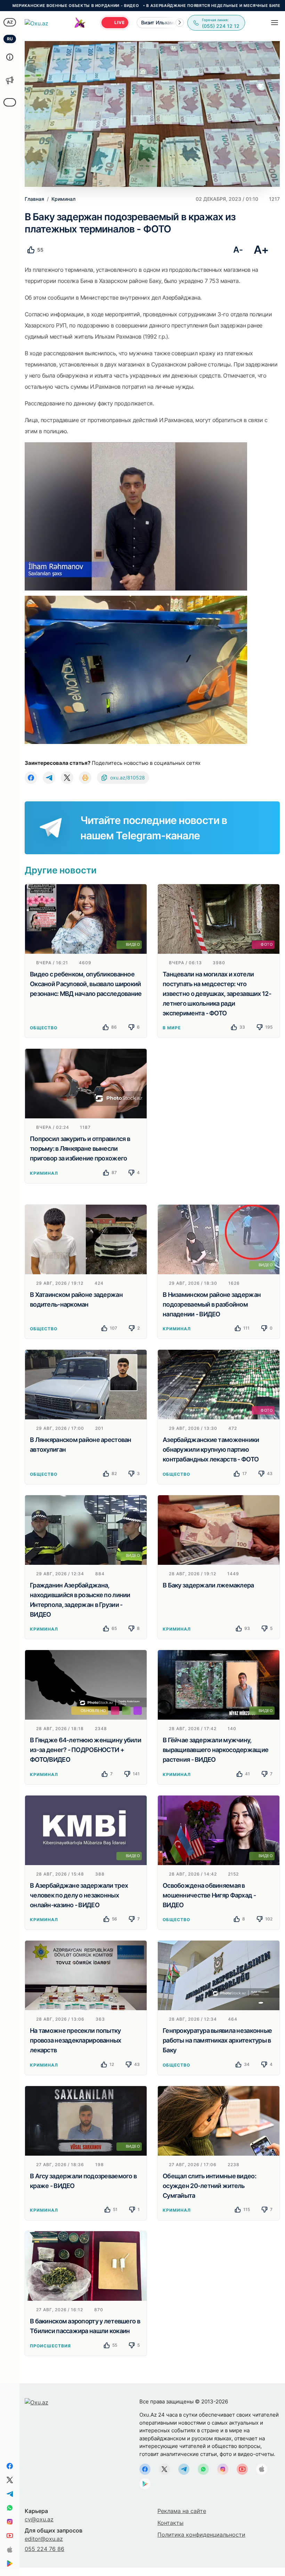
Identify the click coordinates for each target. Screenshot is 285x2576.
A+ (261, 250)
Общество (44, 1028)
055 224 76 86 (44, 2549)
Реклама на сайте (182, 2511)
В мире (172, 1028)
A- (238, 250)
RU (10, 39)
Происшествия (50, 2346)
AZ (10, 22)
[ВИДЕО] (86, 918)
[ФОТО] (219, 918)
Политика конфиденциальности (201, 2535)
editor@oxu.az (44, 2539)
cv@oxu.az (39, 2519)
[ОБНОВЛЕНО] (86, 1685)
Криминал (44, 1173)
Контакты (170, 2523)
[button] (180, 23)
